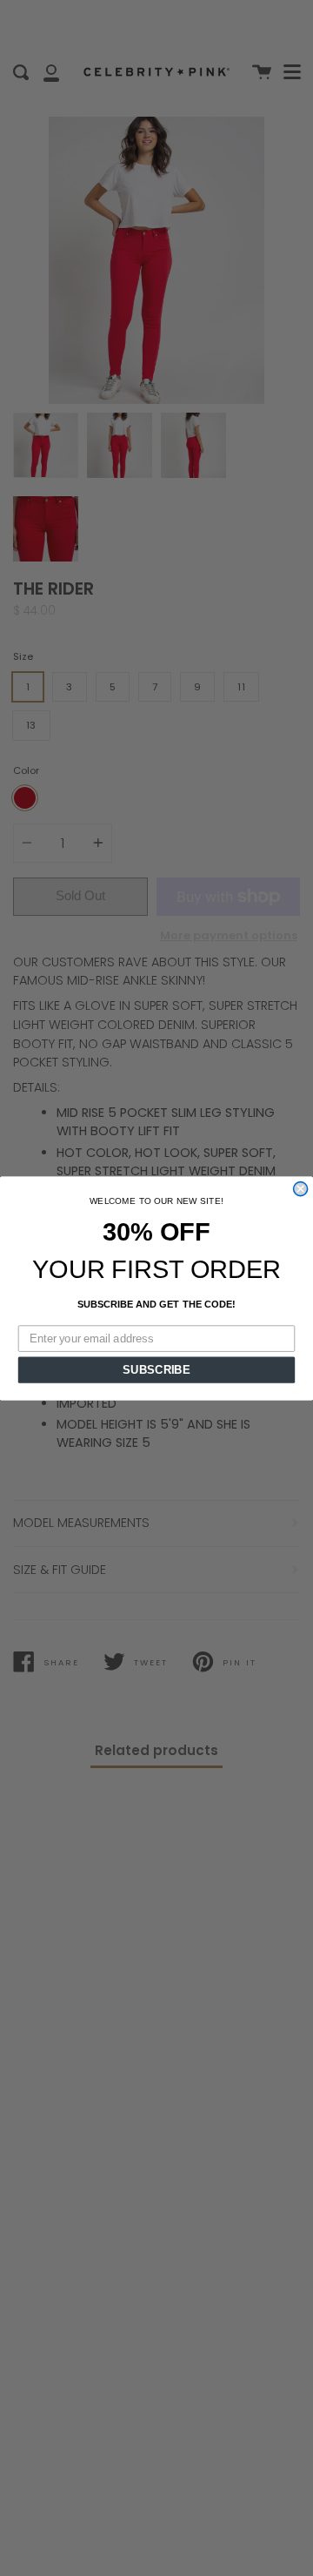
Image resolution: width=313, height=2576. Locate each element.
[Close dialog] (301, 1188)
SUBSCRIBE (156, 1369)
